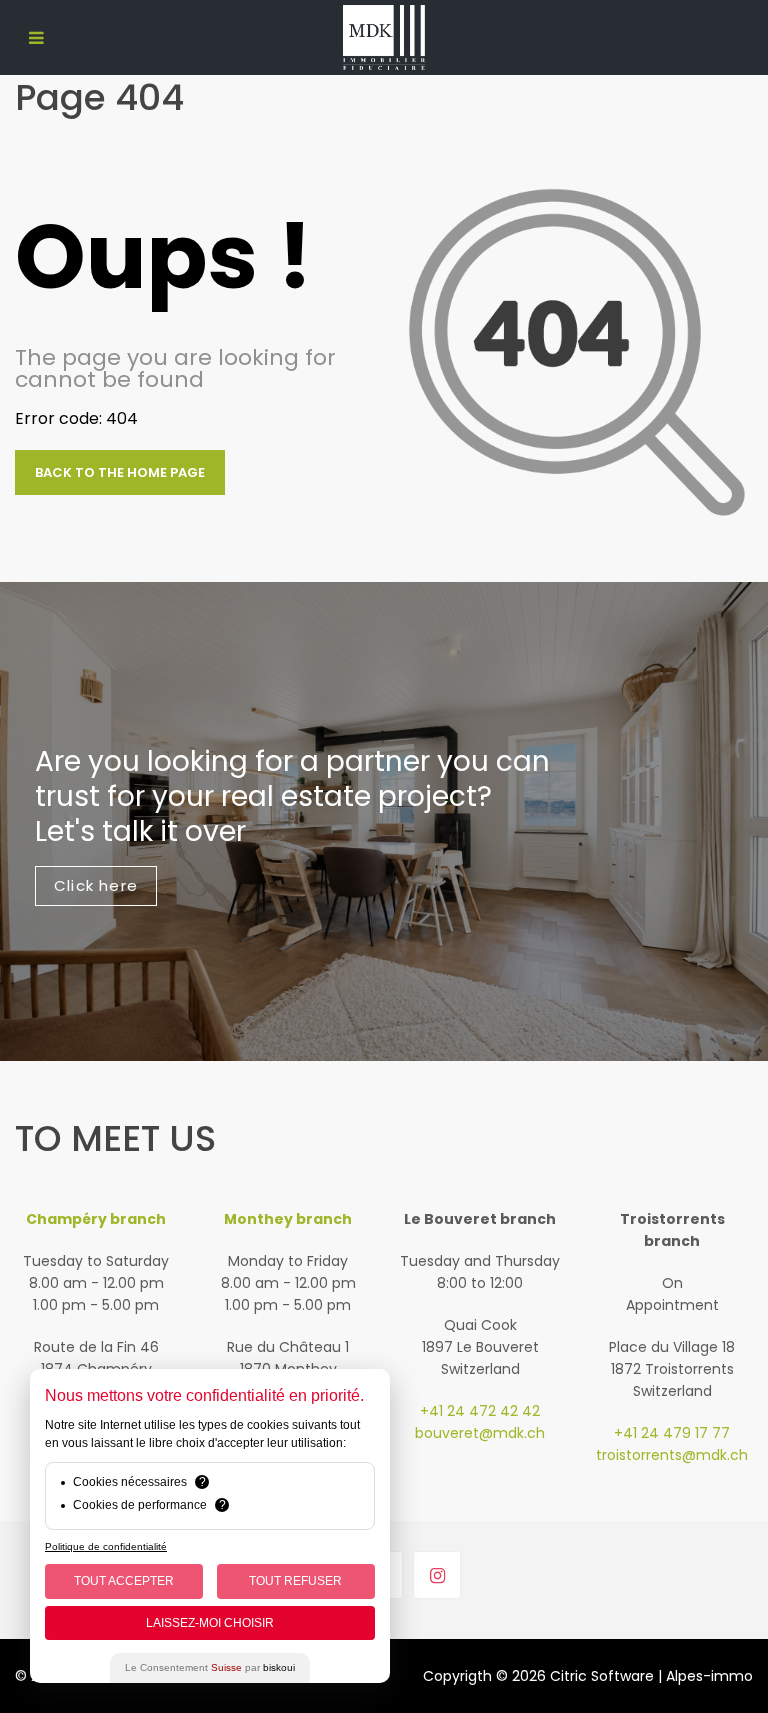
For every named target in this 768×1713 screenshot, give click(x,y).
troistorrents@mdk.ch (672, 1455)
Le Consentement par (210, 1667)
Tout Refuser (295, 1581)
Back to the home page (120, 472)
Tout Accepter (124, 1581)
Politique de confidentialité (106, 1546)
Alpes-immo (709, 1676)
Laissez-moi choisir (210, 1623)
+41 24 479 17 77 (672, 1433)
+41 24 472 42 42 (480, 1411)
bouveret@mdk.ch (480, 1433)
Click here (96, 885)
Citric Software (602, 1676)
